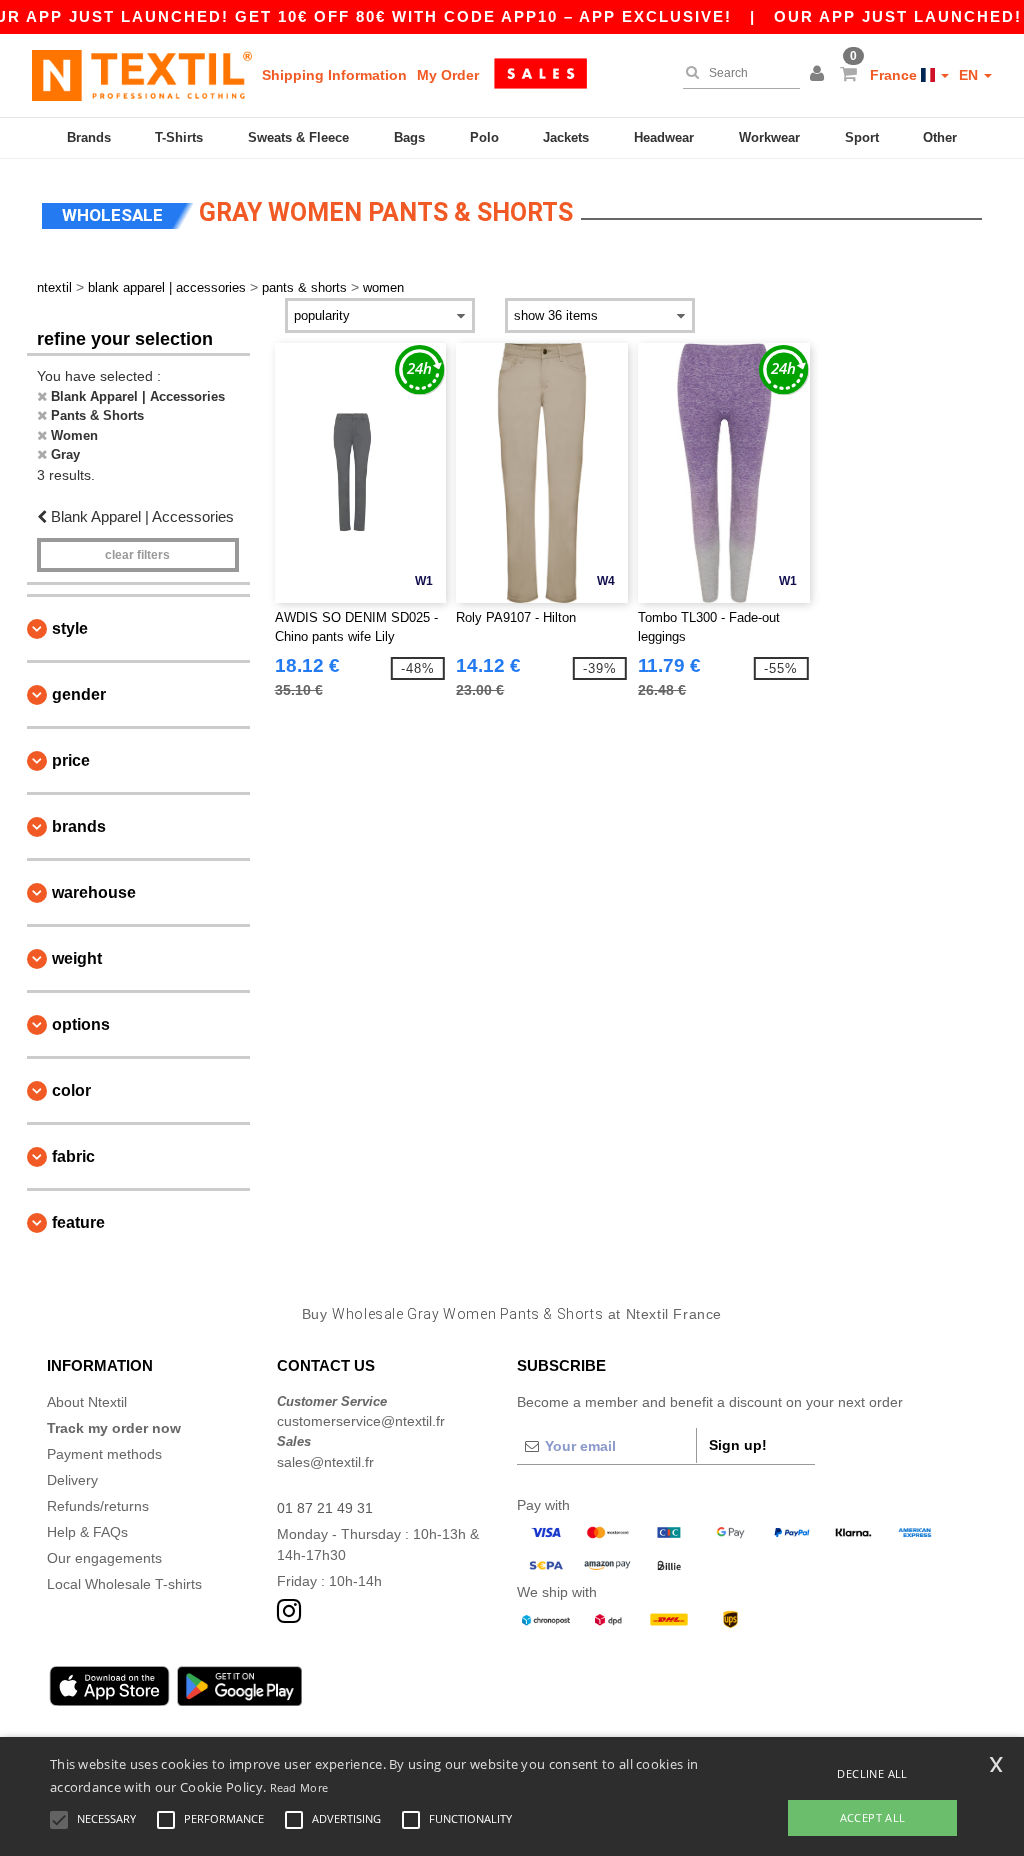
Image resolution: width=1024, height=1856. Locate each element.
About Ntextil (87, 1402)
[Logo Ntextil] (142, 75)
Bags (409, 137)
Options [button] (81, 1024)
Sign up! (738, 1445)
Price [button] (71, 760)
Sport (862, 137)
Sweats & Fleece (298, 137)
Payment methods (104, 1454)
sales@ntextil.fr (325, 1462)
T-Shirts (179, 137)
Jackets (566, 137)
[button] (820, 75)
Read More (299, 1787)
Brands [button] (79, 826)
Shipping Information (334, 75)
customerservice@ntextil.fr (361, 1421)
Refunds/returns (98, 1506)
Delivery (72, 1480)
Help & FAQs (87, 1532)
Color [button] (71, 1090)
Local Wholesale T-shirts (124, 1584)
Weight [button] (77, 958)
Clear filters (137, 555)
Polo (484, 137)
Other (940, 137)
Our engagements (104, 1558)
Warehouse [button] (94, 892)
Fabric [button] (73, 1156)
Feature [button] (78, 1222)
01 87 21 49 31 (325, 1508)
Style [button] (70, 628)
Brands (89, 137)
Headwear (664, 137)
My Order (448, 75)
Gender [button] (79, 694)
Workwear (769, 137)
